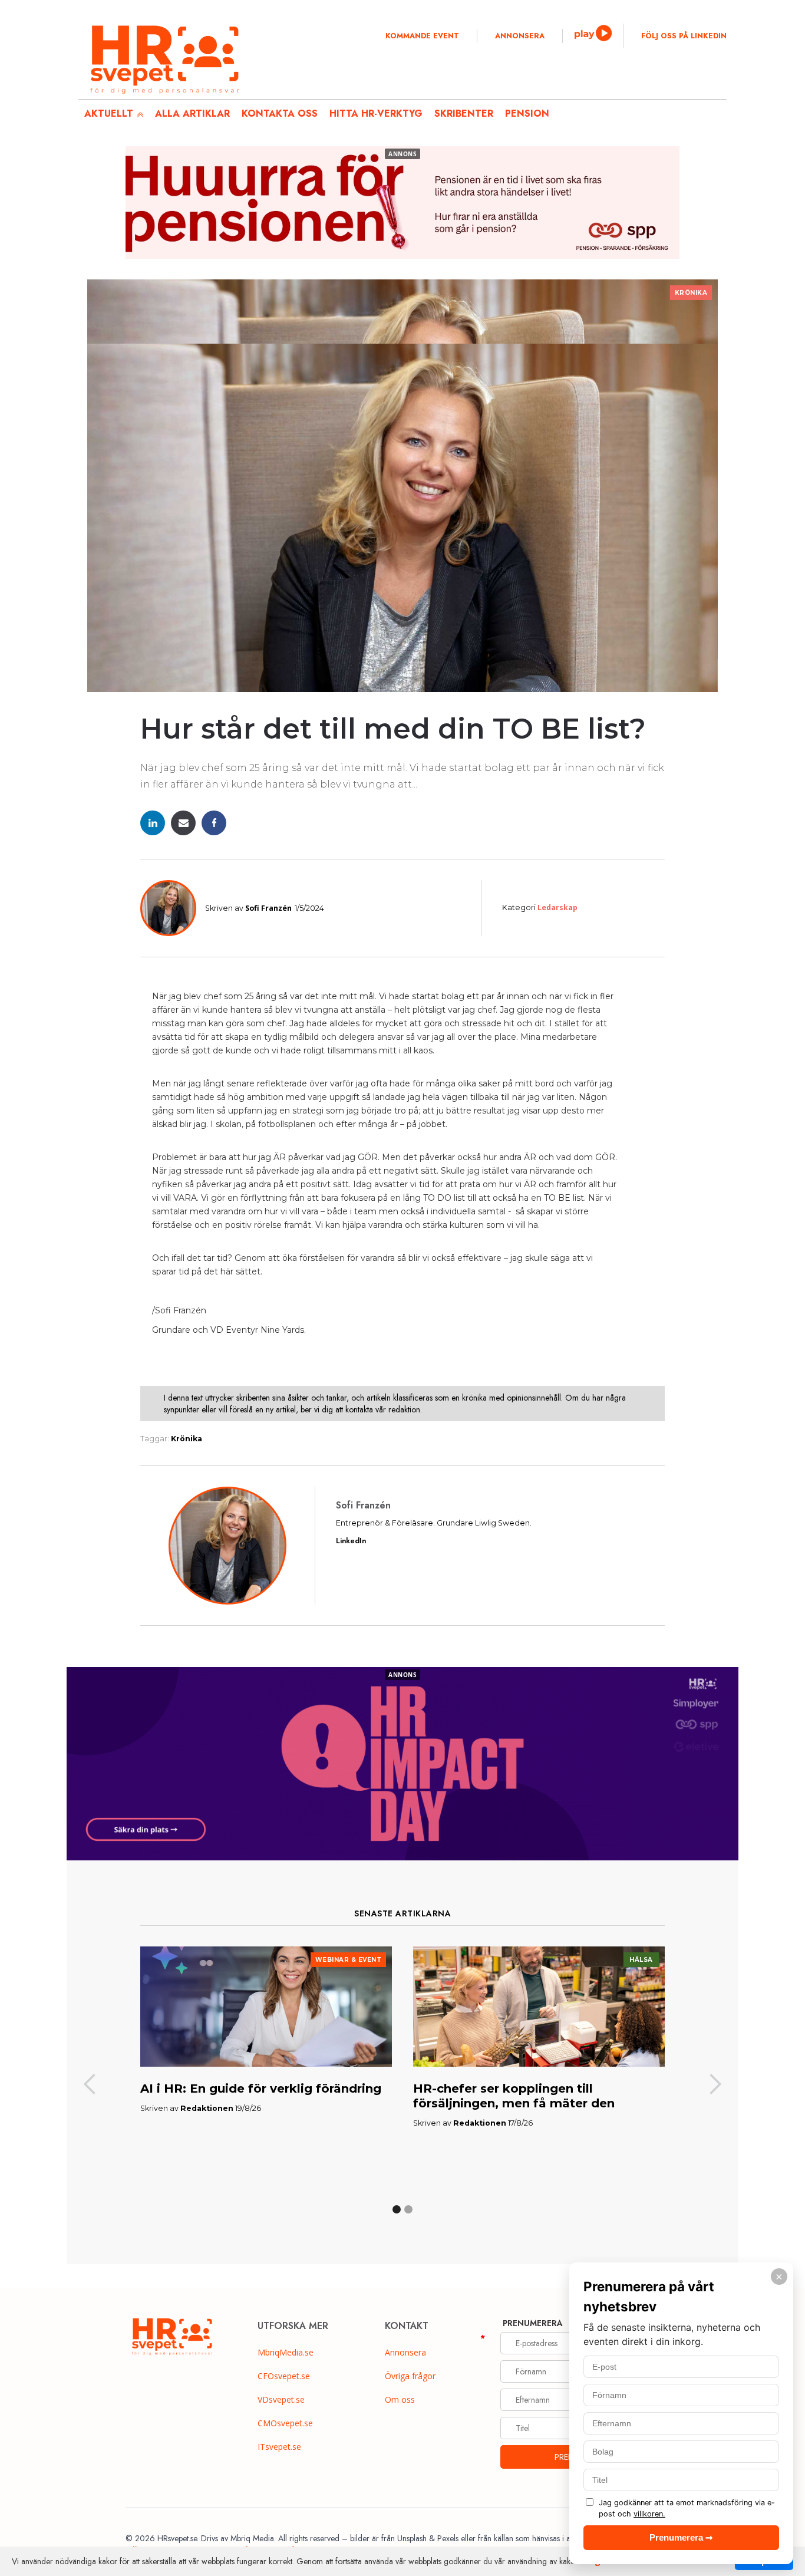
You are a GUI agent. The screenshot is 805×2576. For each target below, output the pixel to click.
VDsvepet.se (281, 2399)
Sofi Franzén (268, 908)
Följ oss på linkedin (684, 36)
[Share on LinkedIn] (153, 823)
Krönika (691, 293)
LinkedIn (351, 1541)
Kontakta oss (280, 113)
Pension (527, 113)
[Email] (183, 823)
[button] (90, 2085)
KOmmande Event (422, 36)
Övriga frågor (410, 2376)
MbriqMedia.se (286, 2352)
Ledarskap (557, 907)
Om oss (400, 2399)
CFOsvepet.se (284, 2376)
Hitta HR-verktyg (376, 113)
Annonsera (520, 36)
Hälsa (641, 1960)
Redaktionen (207, 2108)
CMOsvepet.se (285, 2423)
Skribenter (464, 113)
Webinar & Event (349, 1960)
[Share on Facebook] (214, 823)
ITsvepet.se (279, 2447)
